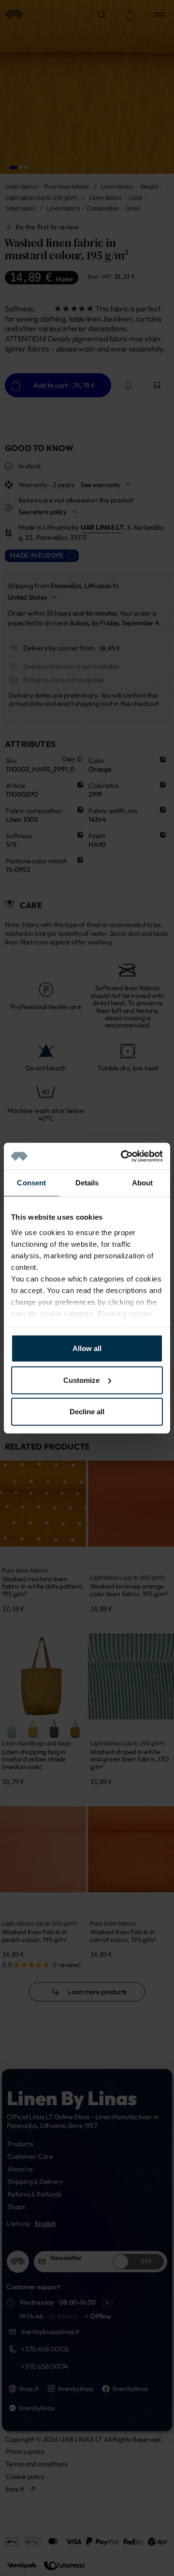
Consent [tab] (31, 1183)
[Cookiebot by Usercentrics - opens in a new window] (123, 1156)
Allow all (87, 1348)
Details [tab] (87, 1183)
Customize (81, 1380)
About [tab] (143, 1183)
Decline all (87, 1412)
